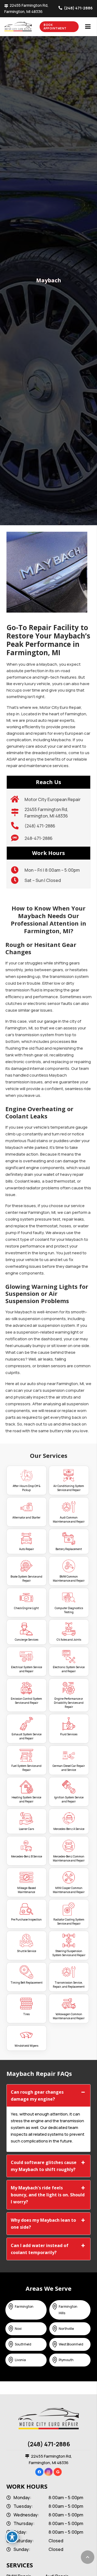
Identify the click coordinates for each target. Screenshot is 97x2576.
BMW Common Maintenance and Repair (69, 1579)
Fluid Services (69, 1734)
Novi (18, 2329)
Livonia (20, 2360)
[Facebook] (39, 2472)
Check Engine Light (26, 1608)
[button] (88, 2557)
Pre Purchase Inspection (26, 1919)
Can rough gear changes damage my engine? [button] (37, 2096)
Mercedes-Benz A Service (69, 1829)
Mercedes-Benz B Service (27, 1856)
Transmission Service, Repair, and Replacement (69, 1985)
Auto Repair (27, 1549)
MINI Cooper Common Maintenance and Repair (69, 1890)
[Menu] (88, 27)
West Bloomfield (71, 2344)
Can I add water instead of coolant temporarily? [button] (40, 2249)
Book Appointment (55, 27)
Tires (26, 2014)
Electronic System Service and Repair (69, 1669)
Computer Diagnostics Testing (69, 1610)
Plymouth (66, 2360)
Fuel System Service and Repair (26, 1768)
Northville (66, 2329)
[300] (27, 27)
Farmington (24, 2307)
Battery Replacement (69, 1549)
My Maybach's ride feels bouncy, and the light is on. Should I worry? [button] (48, 2195)
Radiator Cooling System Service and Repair (69, 1921)
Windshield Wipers (26, 2046)
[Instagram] (48, 2472)
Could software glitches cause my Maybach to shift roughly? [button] (44, 2166)
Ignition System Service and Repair (69, 1799)
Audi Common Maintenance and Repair (69, 1519)
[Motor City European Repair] (18, 799)
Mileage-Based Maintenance (27, 1890)
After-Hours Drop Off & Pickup (27, 1488)
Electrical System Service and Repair (27, 1669)
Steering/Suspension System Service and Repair (69, 1953)
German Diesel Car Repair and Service (69, 1768)
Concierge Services (27, 1640)
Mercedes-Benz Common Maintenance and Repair (69, 1858)
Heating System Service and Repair (26, 1799)
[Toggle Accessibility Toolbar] (12, 2537)
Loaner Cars (26, 1829)
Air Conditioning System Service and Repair (69, 1488)
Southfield (23, 2344)
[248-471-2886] (18, 838)
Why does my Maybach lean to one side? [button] (43, 2224)
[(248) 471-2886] (18, 826)
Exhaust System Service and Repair (27, 1736)
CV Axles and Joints (69, 1640)
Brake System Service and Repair (26, 1579)
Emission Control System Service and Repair (26, 1701)
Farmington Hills (68, 2310)
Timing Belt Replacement (27, 1983)
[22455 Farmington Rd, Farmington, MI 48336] (18, 813)
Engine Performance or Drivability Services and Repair (69, 1703)
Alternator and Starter (26, 1517)
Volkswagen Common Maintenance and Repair (69, 2016)
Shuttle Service (27, 1951)
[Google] (58, 2472)
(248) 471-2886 (49, 2444)
